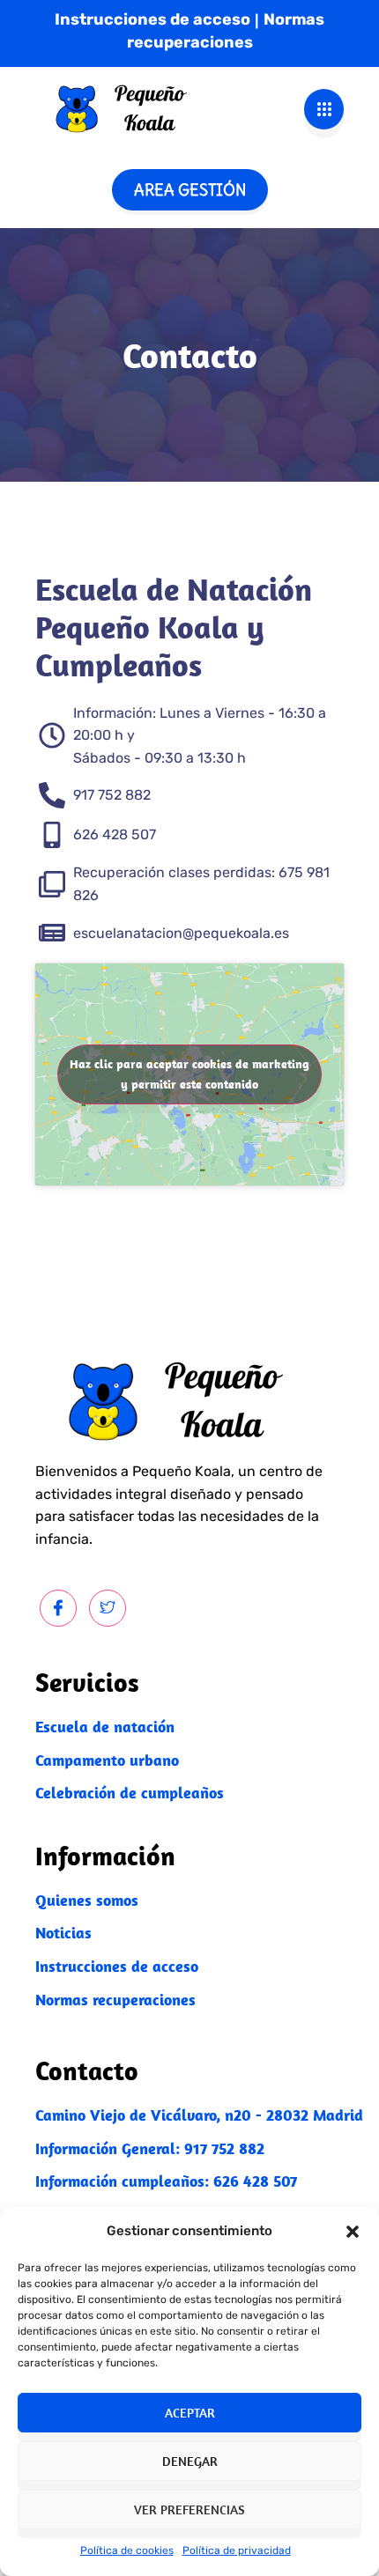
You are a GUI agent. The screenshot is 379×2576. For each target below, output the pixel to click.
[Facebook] (58, 1608)
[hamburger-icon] (324, 109)
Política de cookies (127, 2550)
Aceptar (190, 2413)
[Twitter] (108, 1608)
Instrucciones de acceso (152, 19)
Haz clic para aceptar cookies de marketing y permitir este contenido (189, 1074)
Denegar (190, 2461)
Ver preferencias (189, 2510)
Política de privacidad (237, 2550)
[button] (353, 2232)
